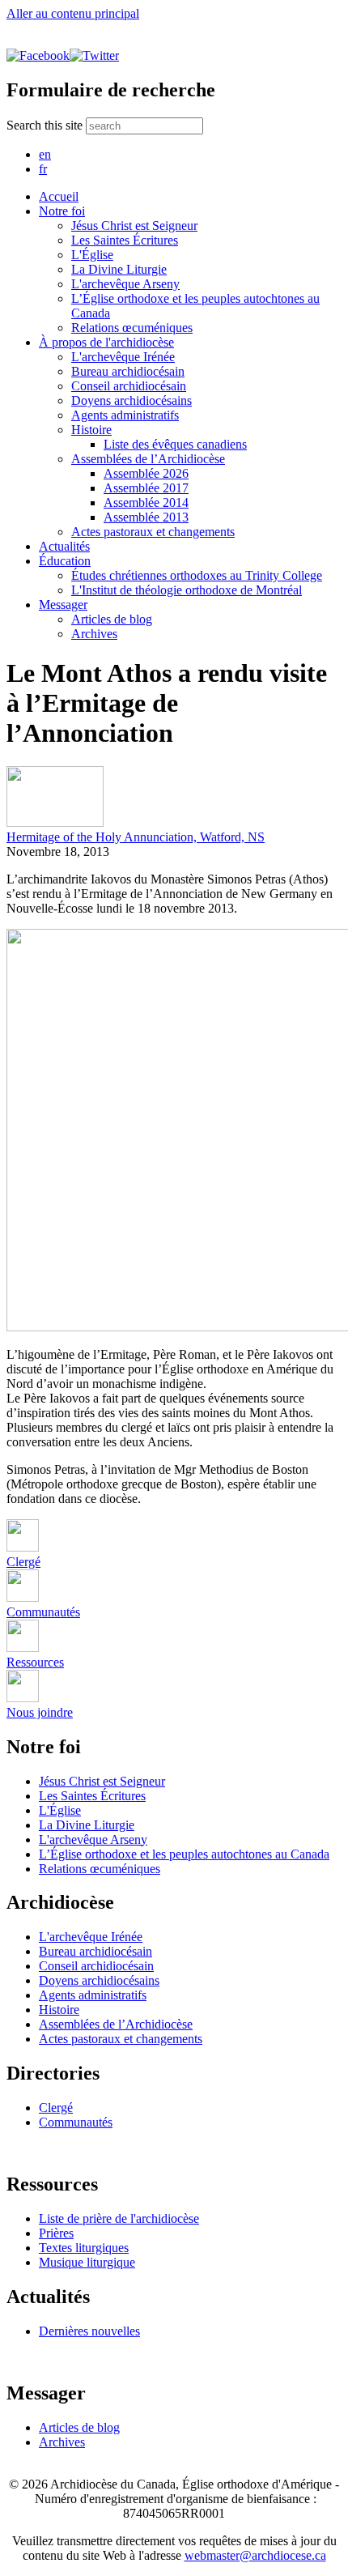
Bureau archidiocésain (128, 371)
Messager (63, 605)
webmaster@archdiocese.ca (255, 2555)
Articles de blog (112, 619)
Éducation (65, 561)
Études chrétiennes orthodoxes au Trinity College (197, 575)
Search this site (46, 125)
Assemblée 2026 (146, 473)
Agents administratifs (125, 415)
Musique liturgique (87, 2262)
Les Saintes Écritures (125, 240)
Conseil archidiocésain (129, 386)
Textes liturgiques (84, 2248)
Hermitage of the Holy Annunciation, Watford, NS (136, 837)
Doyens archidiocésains (132, 400)
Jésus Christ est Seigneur (134, 226)
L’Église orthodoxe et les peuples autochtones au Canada (184, 1854)
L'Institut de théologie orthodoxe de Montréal (187, 590)
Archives (94, 634)
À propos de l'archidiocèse (106, 342)
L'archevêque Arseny (125, 284)
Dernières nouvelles (89, 2331)
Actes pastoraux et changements (153, 532)
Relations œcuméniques (132, 328)
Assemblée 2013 (146, 517)
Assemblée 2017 (146, 488)
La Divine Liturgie (119, 269)
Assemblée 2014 (146, 502)
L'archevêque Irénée (123, 357)
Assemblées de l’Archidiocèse (148, 459)
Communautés (76, 2122)
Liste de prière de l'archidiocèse (119, 2218)
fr (43, 169)
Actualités (64, 546)
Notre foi (62, 211)
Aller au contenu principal (73, 13)
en (45, 154)
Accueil (59, 196)
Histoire (91, 430)
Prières (56, 2233)
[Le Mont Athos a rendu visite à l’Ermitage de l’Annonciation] (55, 822)
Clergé (56, 2108)
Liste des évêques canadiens (175, 444)
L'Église (92, 255)
